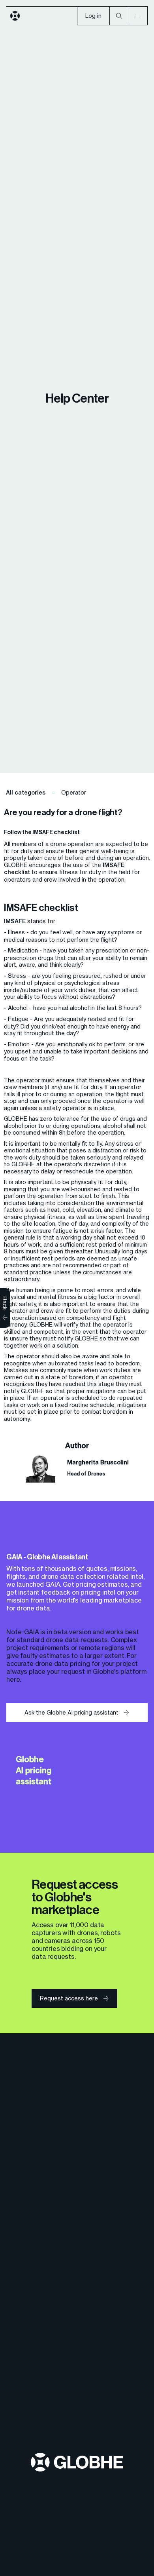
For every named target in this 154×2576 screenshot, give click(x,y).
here (13, 1679)
